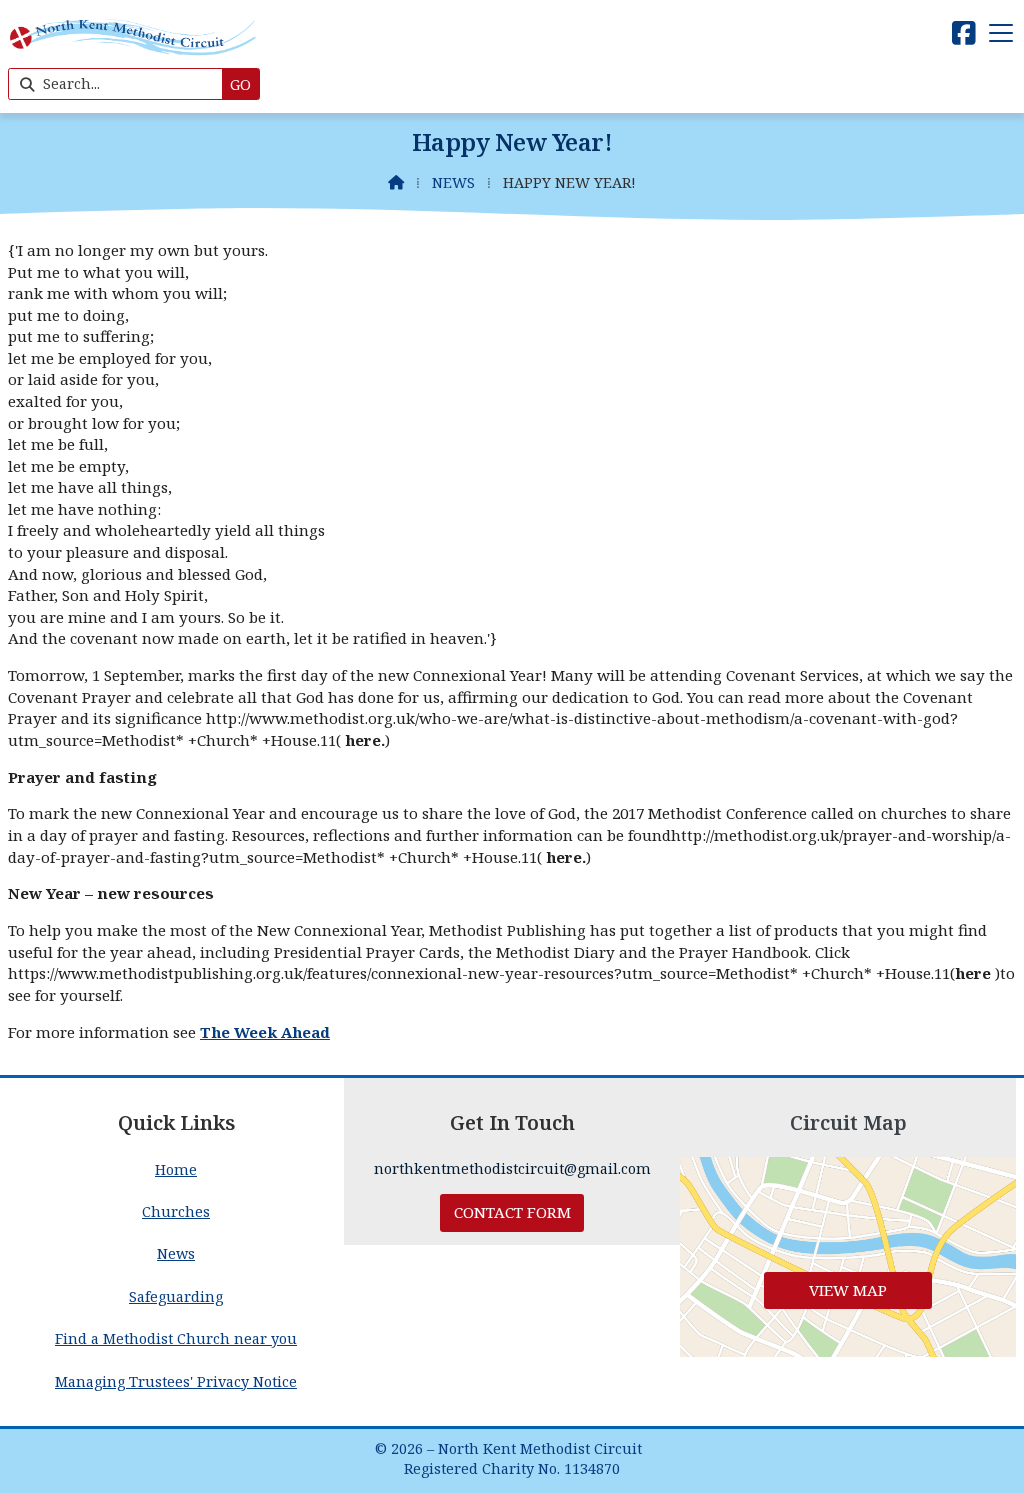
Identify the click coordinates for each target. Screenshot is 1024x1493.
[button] (1001, 32)
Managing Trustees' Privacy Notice (176, 1381)
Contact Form (512, 1212)
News (453, 182)
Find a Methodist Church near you (176, 1338)
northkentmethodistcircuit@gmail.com (512, 1168)
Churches (176, 1211)
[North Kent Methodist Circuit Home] (133, 56)
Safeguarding (176, 1296)
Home (176, 1169)
